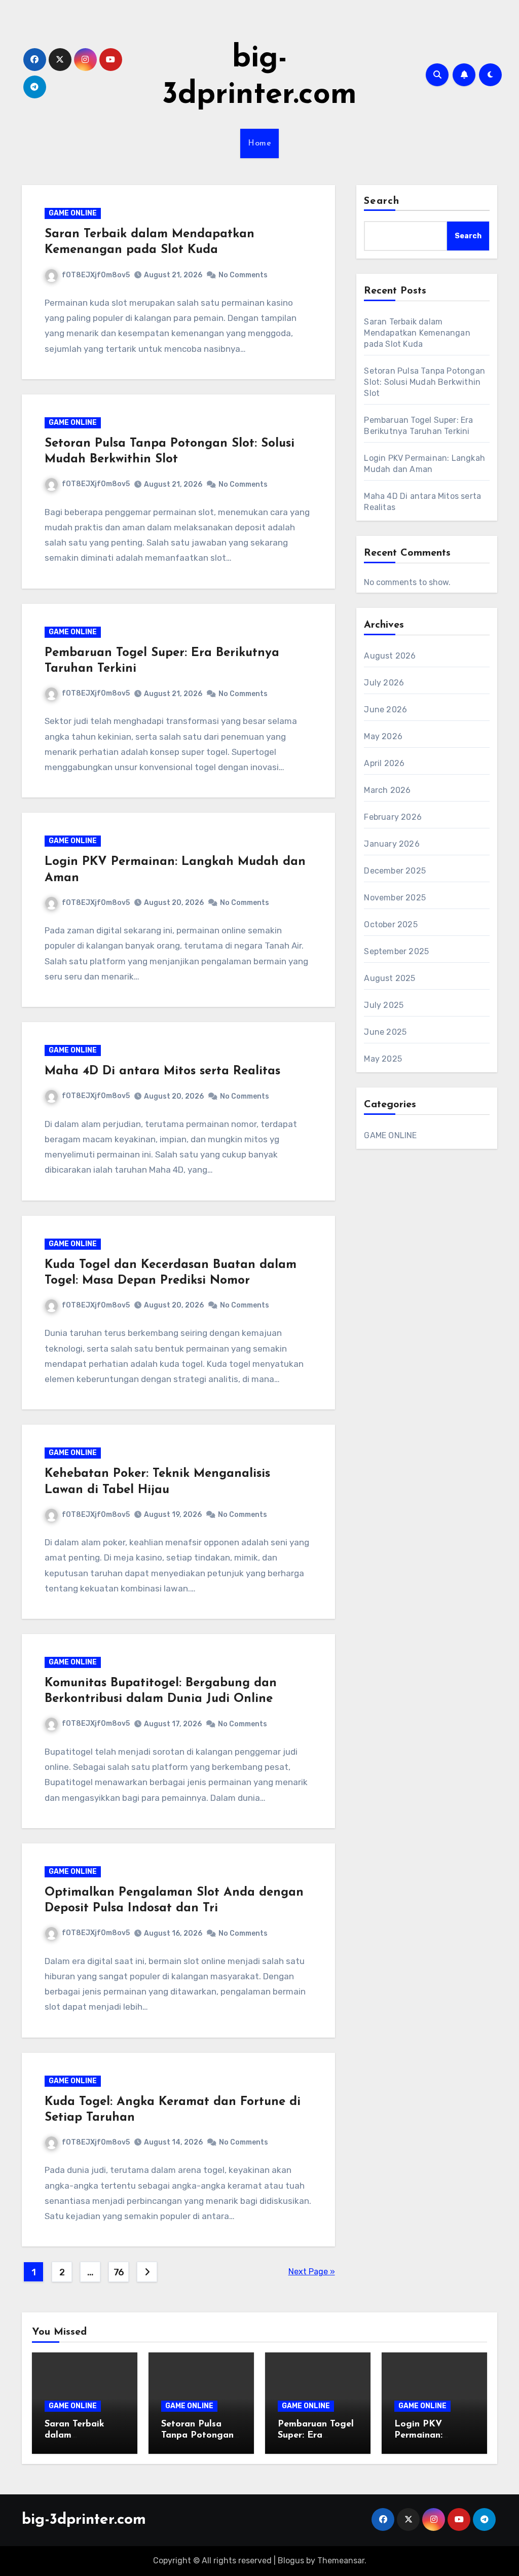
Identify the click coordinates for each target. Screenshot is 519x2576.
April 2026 (384, 763)
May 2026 (383, 736)
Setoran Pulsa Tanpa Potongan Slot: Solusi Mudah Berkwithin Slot (424, 382)
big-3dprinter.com (84, 2520)
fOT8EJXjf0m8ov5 (96, 275)
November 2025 (395, 898)
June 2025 (385, 1032)
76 (119, 2272)
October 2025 (391, 924)
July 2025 (384, 1005)
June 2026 (385, 710)
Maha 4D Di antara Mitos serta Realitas (162, 1071)
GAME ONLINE (73, 213)
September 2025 (396, 951)
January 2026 (392, 844)
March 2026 (387, 790)
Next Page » (312, 2272)
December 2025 (395, 871)
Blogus (291, 2561)
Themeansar (341, 2561)
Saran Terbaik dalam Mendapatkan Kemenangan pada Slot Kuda (417, 333)
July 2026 (384, 683)
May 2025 (383, 1059)
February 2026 (393, 817)
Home (259, 143)
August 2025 (390, 978)
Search (382, 201)
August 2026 (390, 656)
